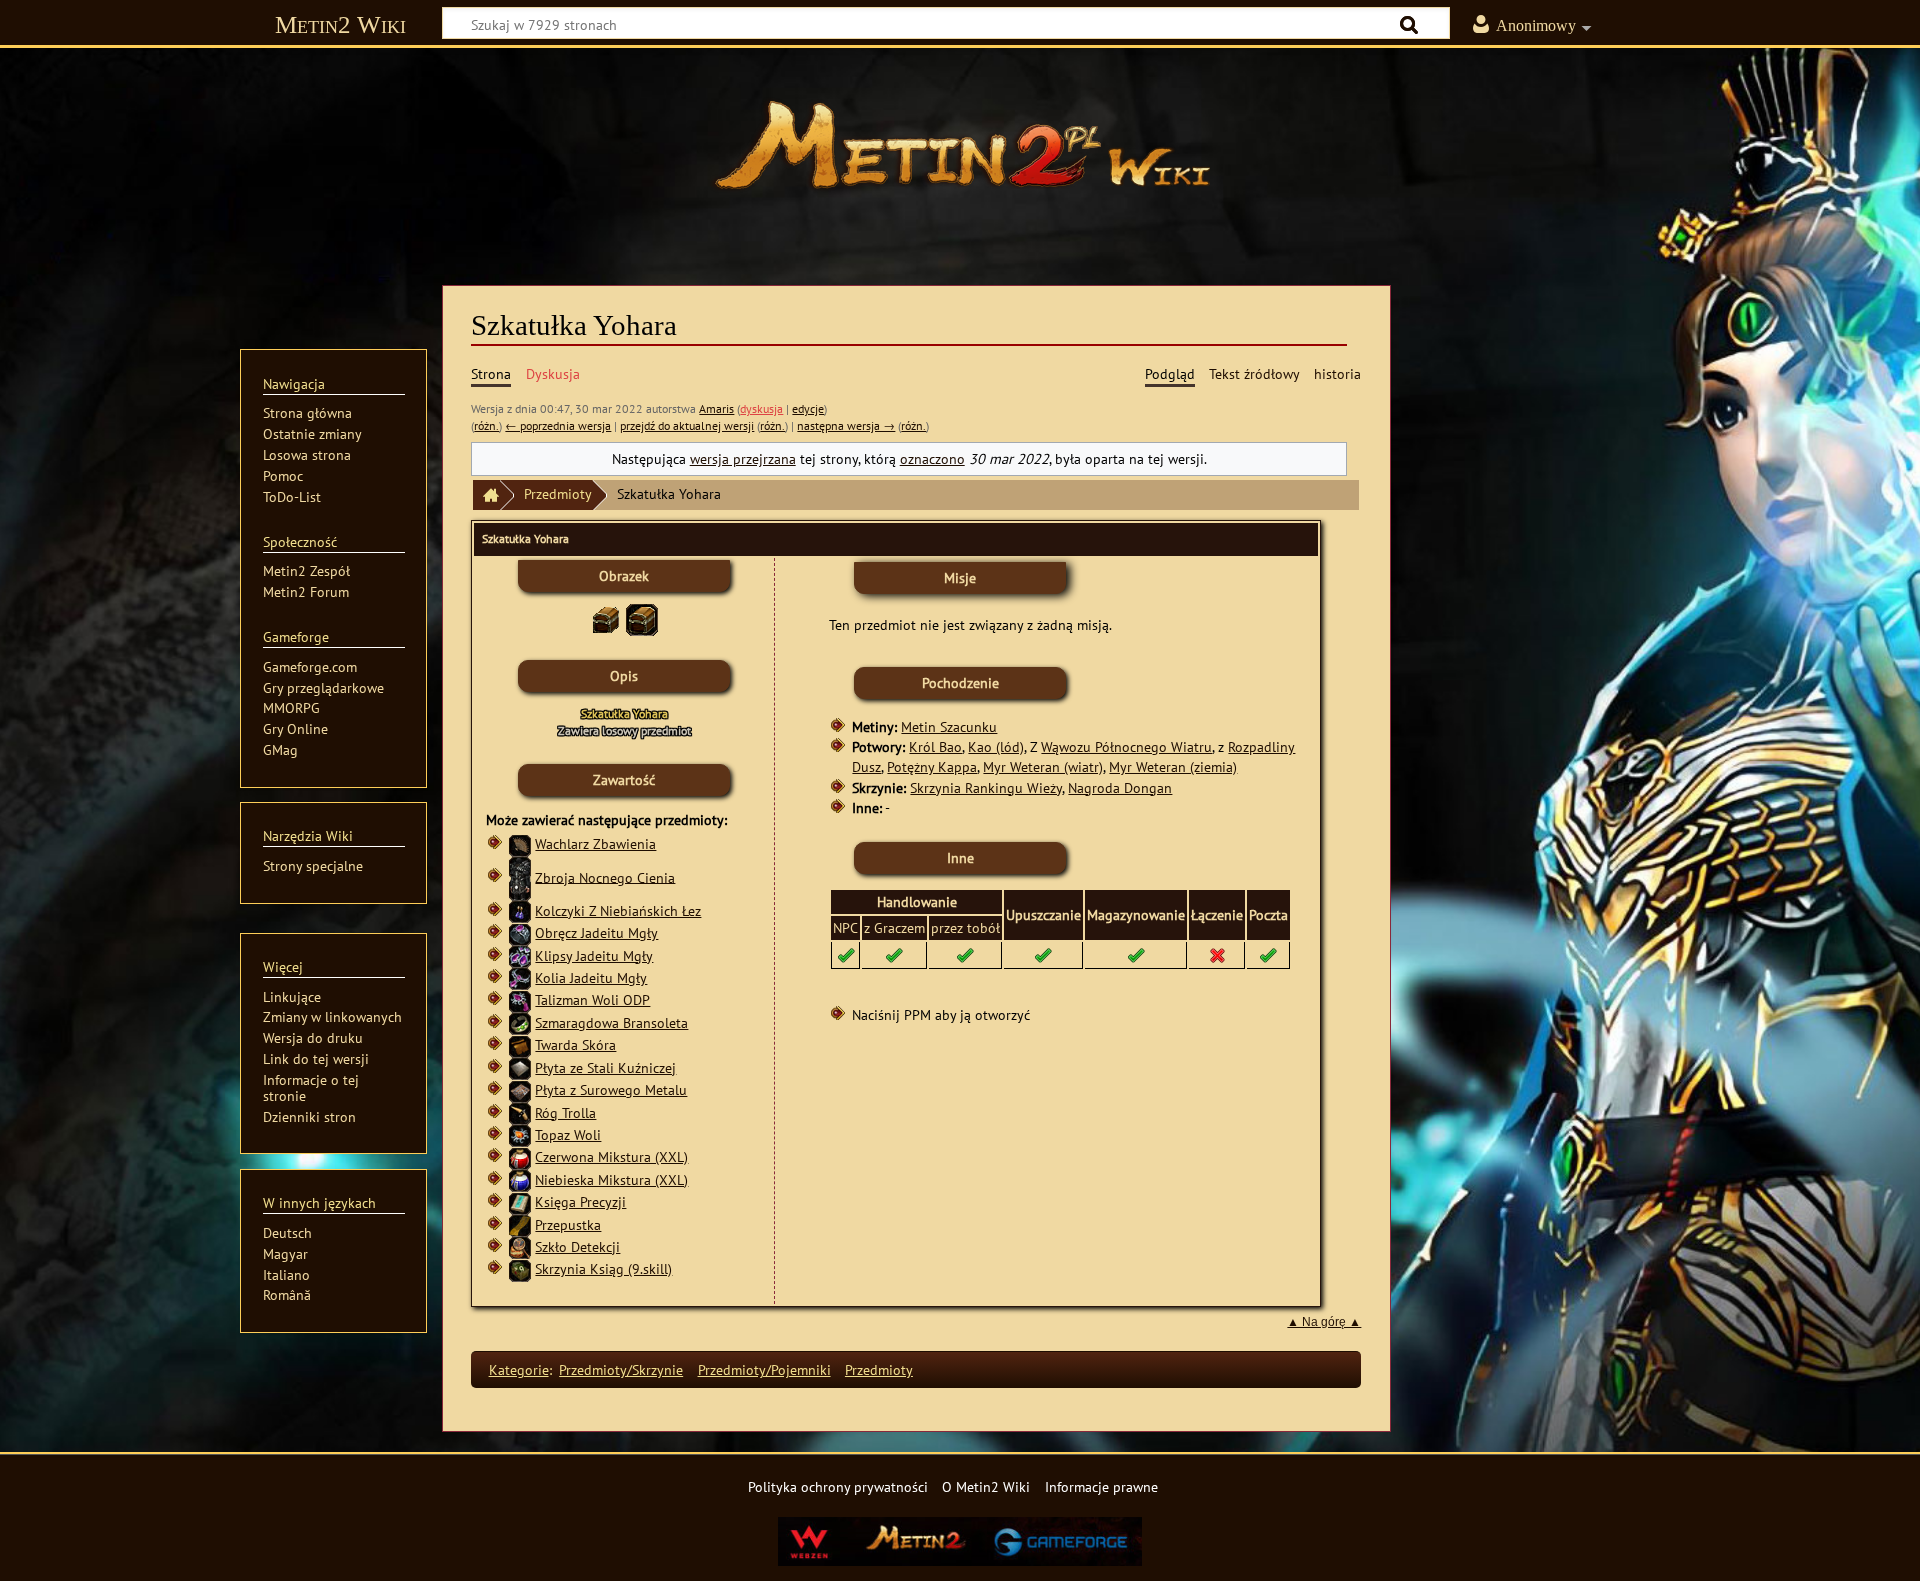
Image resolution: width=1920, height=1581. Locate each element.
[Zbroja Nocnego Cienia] (520, 876)
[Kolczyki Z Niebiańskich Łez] (520, 910)
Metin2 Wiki (340, 24)
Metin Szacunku (949, 726)
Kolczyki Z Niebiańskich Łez (618, 910)
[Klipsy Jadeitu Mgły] (520, 955)
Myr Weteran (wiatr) (1043, 766)
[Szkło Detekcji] (520, 1246)
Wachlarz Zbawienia (595, 843)
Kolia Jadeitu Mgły (591, 977)
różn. (486, 425)
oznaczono (932, 458)
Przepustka (568, 1224)
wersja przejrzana (743, 458)
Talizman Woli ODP (592, 999)
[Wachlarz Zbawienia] (520, 843)
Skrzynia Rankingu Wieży (986, 787)
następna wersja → (846, 425)
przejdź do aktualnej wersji (687, 425)
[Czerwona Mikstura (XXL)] (520, 1156)
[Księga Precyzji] (520, 1201)
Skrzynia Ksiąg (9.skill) (603, 1268)
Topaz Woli (568, 1134)
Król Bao (935, 746)
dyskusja (761, 408)
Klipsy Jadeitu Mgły (594, 955)
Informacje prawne (1101, 1486)
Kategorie (519, 1369)
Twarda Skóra (575, 1044)
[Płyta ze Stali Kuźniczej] (520, 1067)
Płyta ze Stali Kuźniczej (605, 1067)
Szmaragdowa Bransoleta (611, 1022)
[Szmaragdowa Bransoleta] (520, 1022)
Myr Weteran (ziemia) (1173, 766)
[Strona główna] (960, 155)
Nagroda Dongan (1120, 787)
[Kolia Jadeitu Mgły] (520, 977)
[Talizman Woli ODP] (520, 999)
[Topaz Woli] (520, 1134)
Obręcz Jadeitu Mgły (596, 932)
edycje (808, 408)
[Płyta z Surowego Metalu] (520, 1089)
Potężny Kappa (932, 766)
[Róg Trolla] (520, 1112)
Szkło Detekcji (577, 1246)
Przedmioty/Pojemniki (764, 1369)
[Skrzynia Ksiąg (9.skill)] (520, 1268)
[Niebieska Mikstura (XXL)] (520, 1179)
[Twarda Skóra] (520, 1044)
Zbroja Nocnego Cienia (605, 876)
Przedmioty (558, 493)
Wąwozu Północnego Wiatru (1126, 746)
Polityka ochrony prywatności (838, 1486)
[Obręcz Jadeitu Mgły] (520, 932)
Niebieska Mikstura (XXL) (611, 1179)
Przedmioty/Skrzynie (621, 1369)
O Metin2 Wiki (986, 1486)
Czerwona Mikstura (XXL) (611, 1156)
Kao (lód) (996, 746)
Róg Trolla (565, 1112)
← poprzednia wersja (558, 425)
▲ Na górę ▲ (1324, 1322)
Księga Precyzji (580, 1201)
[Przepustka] (520, 1224)
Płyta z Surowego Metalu (611, 1089)
